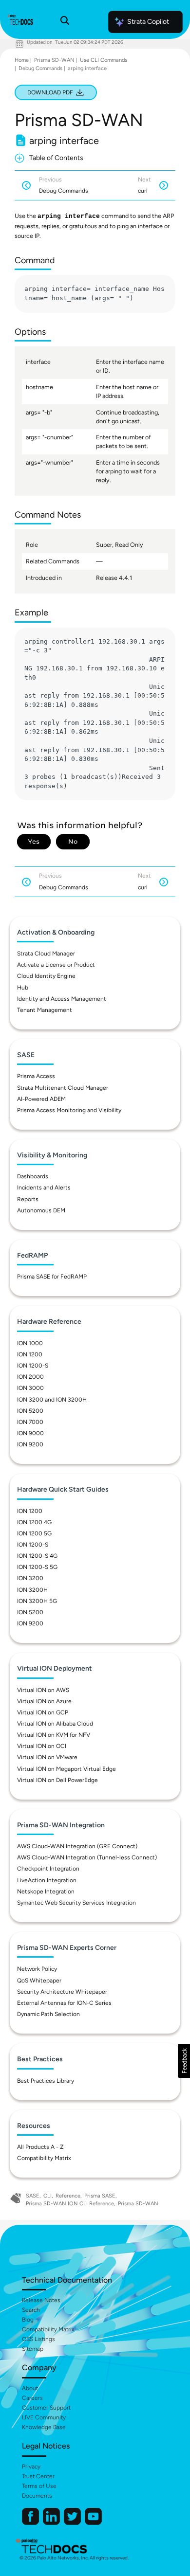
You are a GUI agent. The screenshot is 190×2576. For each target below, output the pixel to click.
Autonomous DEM (41, 1210)
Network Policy (37, 1969)
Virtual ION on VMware (47, 1757)
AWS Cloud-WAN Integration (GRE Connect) (77, 1846)
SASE (33, 2196)
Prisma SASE (100, 2196)
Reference (68, 2196)
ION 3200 (30, 1578)
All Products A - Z (40, 2147)
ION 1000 (30, 1343)
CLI (47, 2196)
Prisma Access (36, 1076)
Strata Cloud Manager (46, 954)
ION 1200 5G (34, 1533)
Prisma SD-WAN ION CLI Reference (70, 2204)
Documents (37, 2496)
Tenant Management (45, 1010)
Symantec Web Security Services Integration (76, 1903)
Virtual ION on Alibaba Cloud (55, 1724)
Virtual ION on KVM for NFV (54, 1735)
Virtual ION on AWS (43, 1690)
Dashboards (33, 1176)
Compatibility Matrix (44, 2158)
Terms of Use (39, 2486)
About (30, 2388)
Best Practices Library (46, 2081)
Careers (32, 2398)
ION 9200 (30, 1444)
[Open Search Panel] (65, 22)
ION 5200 (30, 1411)
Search (31, 2310)
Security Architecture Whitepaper (62, 1992)
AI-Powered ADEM (41, 1099)
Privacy (31, 2467)
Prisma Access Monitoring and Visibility (69, 1110)
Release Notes (41, 2300)
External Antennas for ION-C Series (64, 2003)
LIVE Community (44, 2417)
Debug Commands (40, 68)
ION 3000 (30, 1388)
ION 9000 (30, 1433)
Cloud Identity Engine (46, 976)
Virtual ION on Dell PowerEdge (57, 1780)
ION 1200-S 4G (37, 1556)
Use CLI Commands (104, 60)
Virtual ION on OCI (42, 1746)
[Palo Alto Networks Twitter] (73, 2523)
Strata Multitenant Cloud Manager (63, 1088)
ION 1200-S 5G (37, 1567)
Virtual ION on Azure (44, 1701)
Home (22, 60)
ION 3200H (32, 1590)
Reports (28, 1199)
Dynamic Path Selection (48, 2014)
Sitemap (33, 2349)
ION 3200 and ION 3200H (52, 1400)
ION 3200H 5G (37, 1601)
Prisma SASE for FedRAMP (52, 1277)
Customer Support (46, 2408)
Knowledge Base (44, 2427)
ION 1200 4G (34, 1522)
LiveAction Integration (47, 1880)
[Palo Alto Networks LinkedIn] (52, 2523)
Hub (23, 988)
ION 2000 (30, 1377)
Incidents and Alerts (44, 1188)
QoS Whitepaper (39, 1981)
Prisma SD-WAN (54, 60)
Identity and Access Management (62, 999)
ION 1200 (30, 1354)
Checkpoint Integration (48, 1869)
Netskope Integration (46, 1891)
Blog (28, 2320)
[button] (184, 2061)
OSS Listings (38, 2339)
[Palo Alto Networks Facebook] (31, 2523)
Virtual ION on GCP (43, 1712)
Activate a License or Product (56, 965)
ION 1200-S (33, 1366)
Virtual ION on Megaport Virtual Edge (66, 1769)
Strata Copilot (148, 22)
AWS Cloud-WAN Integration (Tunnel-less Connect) (87, 1857)
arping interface (87, 68)
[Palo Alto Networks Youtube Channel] (93, 2523)
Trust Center (38, 2476)
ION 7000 (30, 1422)
